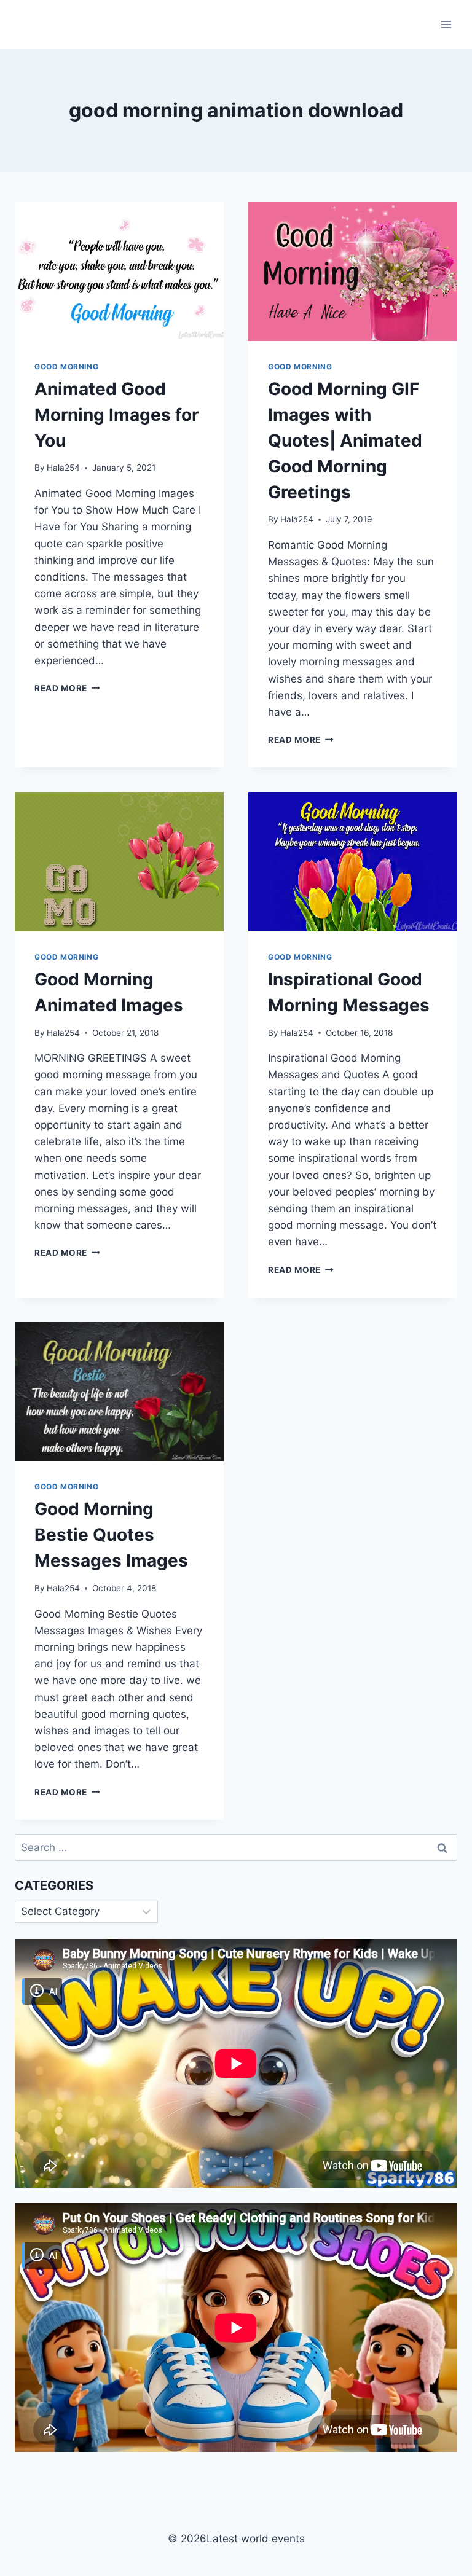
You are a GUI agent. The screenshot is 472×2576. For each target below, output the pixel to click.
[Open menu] (446, 24)
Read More (67, 688)
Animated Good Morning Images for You (116, 415)
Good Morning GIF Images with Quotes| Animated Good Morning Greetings (345, 440)
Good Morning (66, 366)
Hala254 (63, 468)
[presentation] (119, 271)
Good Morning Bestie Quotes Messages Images (111, 1535)
